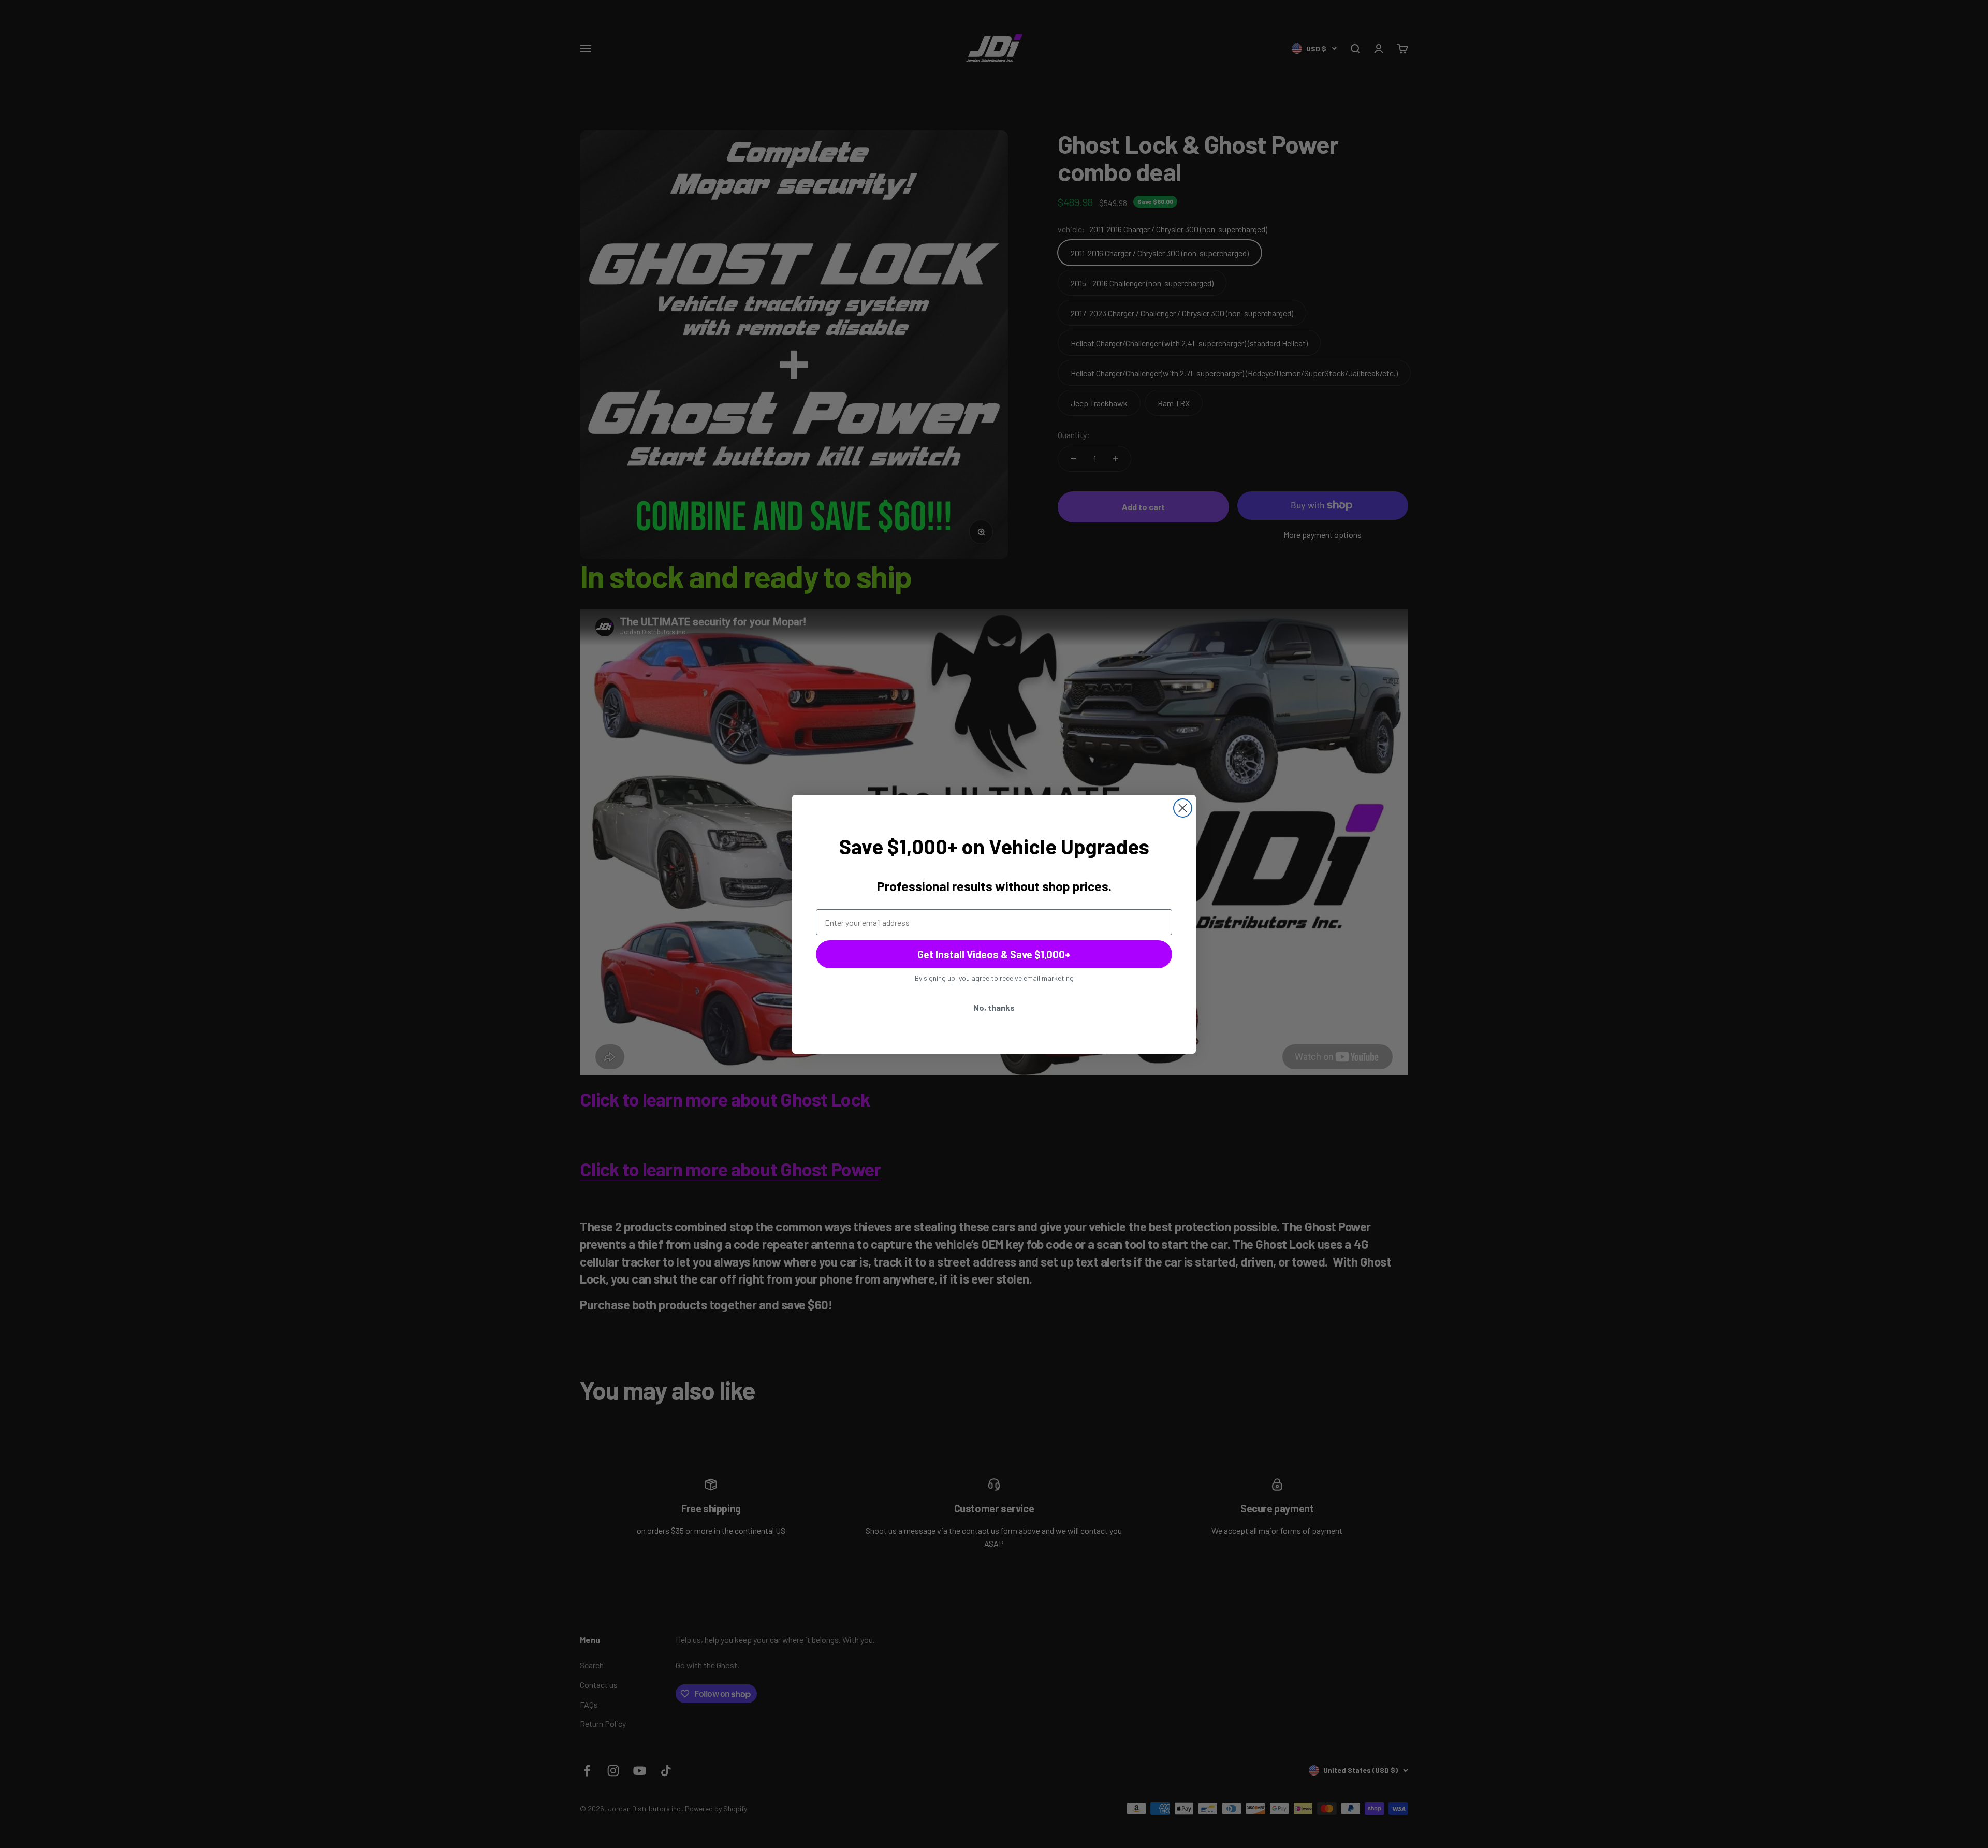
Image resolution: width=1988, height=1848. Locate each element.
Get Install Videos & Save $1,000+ (994, 954)
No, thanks (994, 1007)
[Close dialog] (1183, 808)
